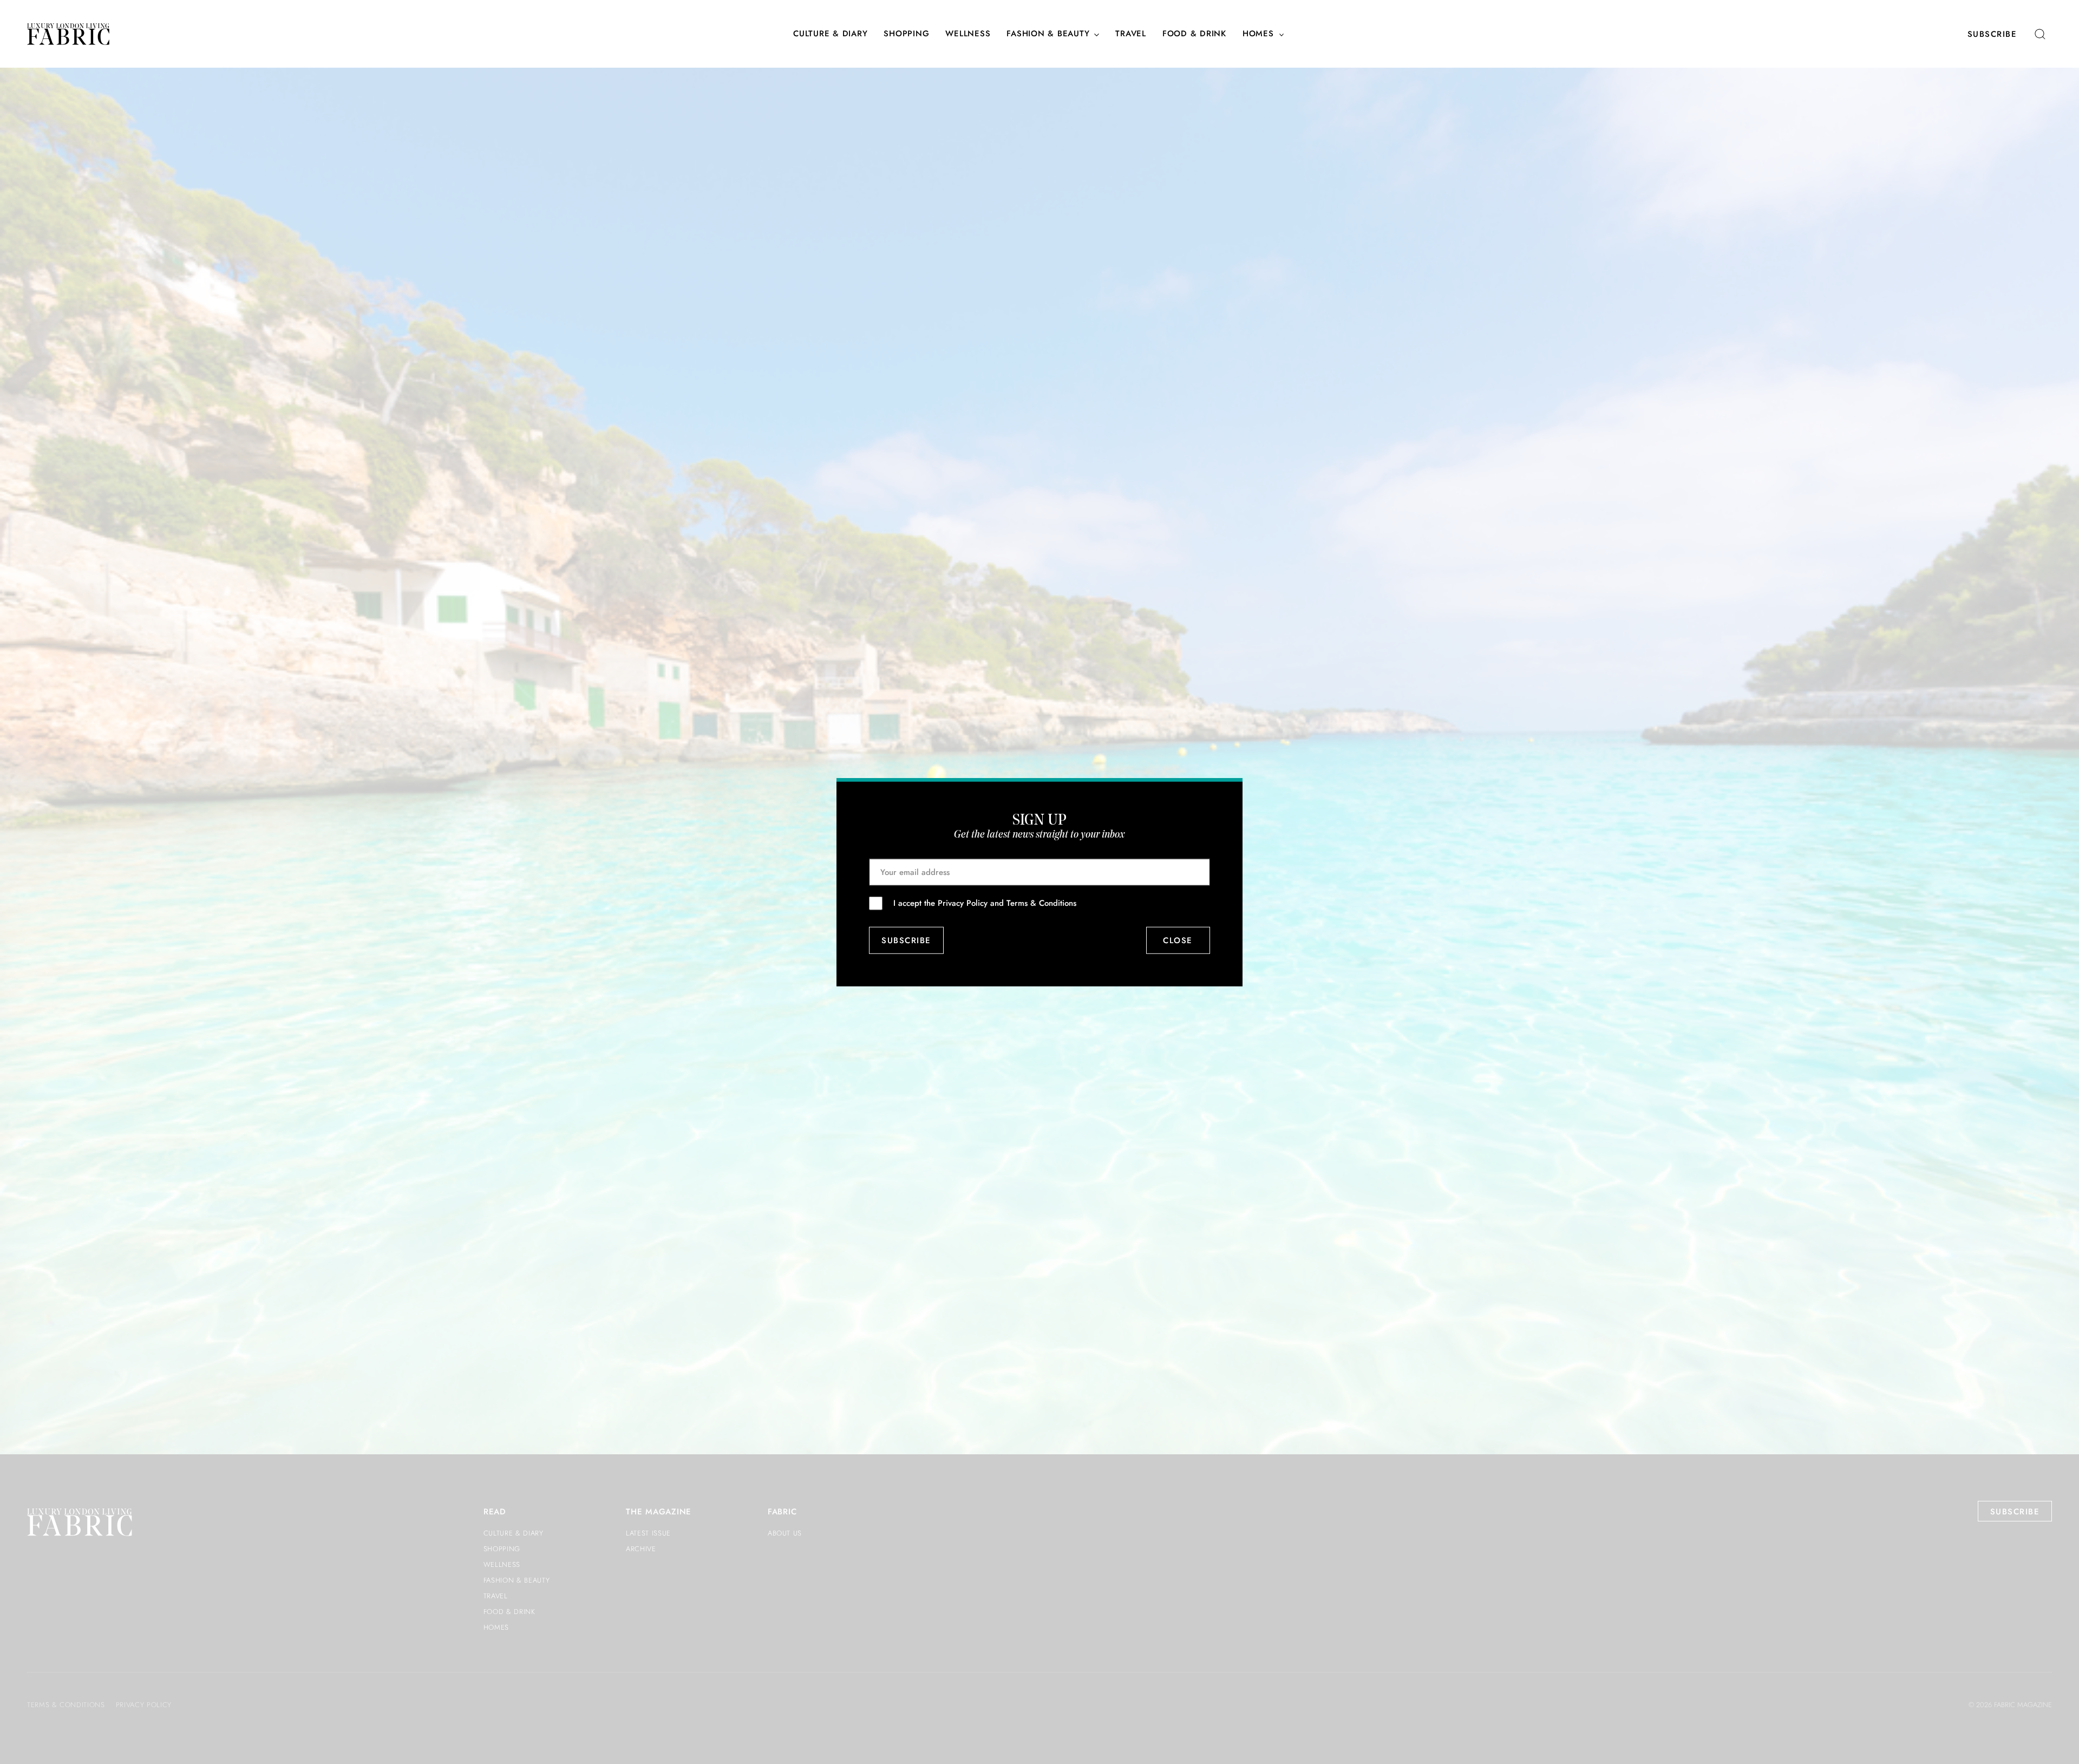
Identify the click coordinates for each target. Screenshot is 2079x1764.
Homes (1258, 34)
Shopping (906, 34)
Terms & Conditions (1041, 903)
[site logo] (68, 34)
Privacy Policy (963, 903)
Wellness (968, 34)
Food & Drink (1194, 34)
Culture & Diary (830, 34)
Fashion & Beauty (1048, 34)
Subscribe (1992, 34)
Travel (1131, 34)
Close (1178, 940)
